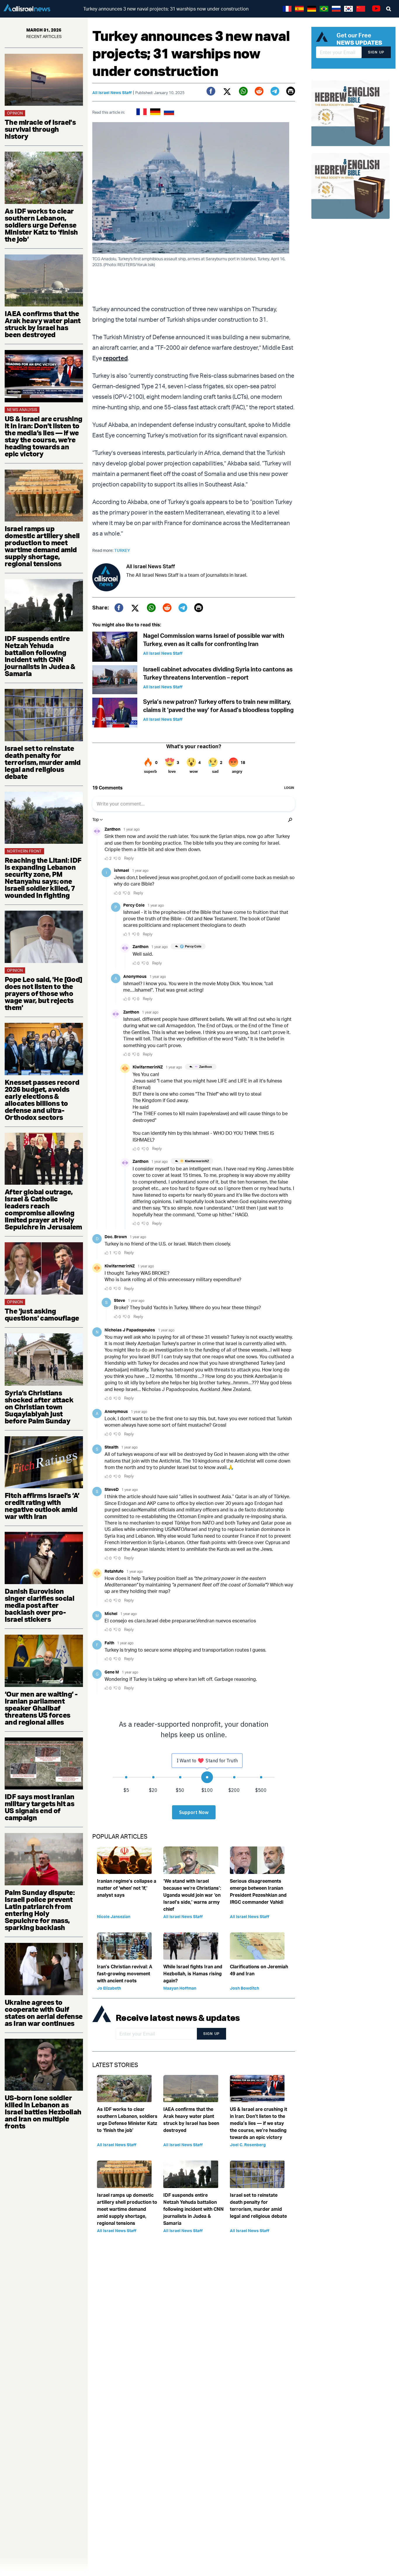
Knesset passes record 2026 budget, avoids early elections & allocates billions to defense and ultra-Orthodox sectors (42, 1100)
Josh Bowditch (244, 1988)
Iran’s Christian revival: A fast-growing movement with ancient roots (125, 1974)
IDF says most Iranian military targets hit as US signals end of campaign (39, 1807)
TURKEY (122, 550)
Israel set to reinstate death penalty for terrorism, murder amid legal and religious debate (43, 762)
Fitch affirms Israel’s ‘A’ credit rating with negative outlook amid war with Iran (42, 1506)
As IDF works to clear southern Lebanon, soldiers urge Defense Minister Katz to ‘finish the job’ (41, 225)
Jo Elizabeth (109, 1988)
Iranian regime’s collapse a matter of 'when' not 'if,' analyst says (127, 1888)
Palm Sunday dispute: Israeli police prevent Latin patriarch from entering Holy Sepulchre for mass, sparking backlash (40, 1910)
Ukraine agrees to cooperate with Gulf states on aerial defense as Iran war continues (44, 2013)
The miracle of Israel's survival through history (40, 129)
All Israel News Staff (112, 92)
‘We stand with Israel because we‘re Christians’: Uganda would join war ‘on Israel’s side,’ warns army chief (192, 1895)
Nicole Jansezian (114, 1916)
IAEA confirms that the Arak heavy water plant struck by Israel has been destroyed (43, 324)
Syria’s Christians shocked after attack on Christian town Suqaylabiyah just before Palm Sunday (39, 1407)
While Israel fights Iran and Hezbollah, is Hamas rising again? (193, 1974)
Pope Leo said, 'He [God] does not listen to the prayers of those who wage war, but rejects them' (44, 993)
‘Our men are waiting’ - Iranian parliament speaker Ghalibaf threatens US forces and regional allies (41, 1708)
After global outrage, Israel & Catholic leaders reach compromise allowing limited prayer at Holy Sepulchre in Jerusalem (43, 1209)
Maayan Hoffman (180, 1988)
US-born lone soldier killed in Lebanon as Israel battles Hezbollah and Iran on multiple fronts (43, 2112)
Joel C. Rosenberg (248, 2145)
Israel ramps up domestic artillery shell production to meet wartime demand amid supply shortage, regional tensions (42, 546)
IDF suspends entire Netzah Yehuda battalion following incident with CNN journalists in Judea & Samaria (40, 656)
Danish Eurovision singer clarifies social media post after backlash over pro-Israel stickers (39, 1605)
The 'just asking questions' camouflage (42, 1314)
